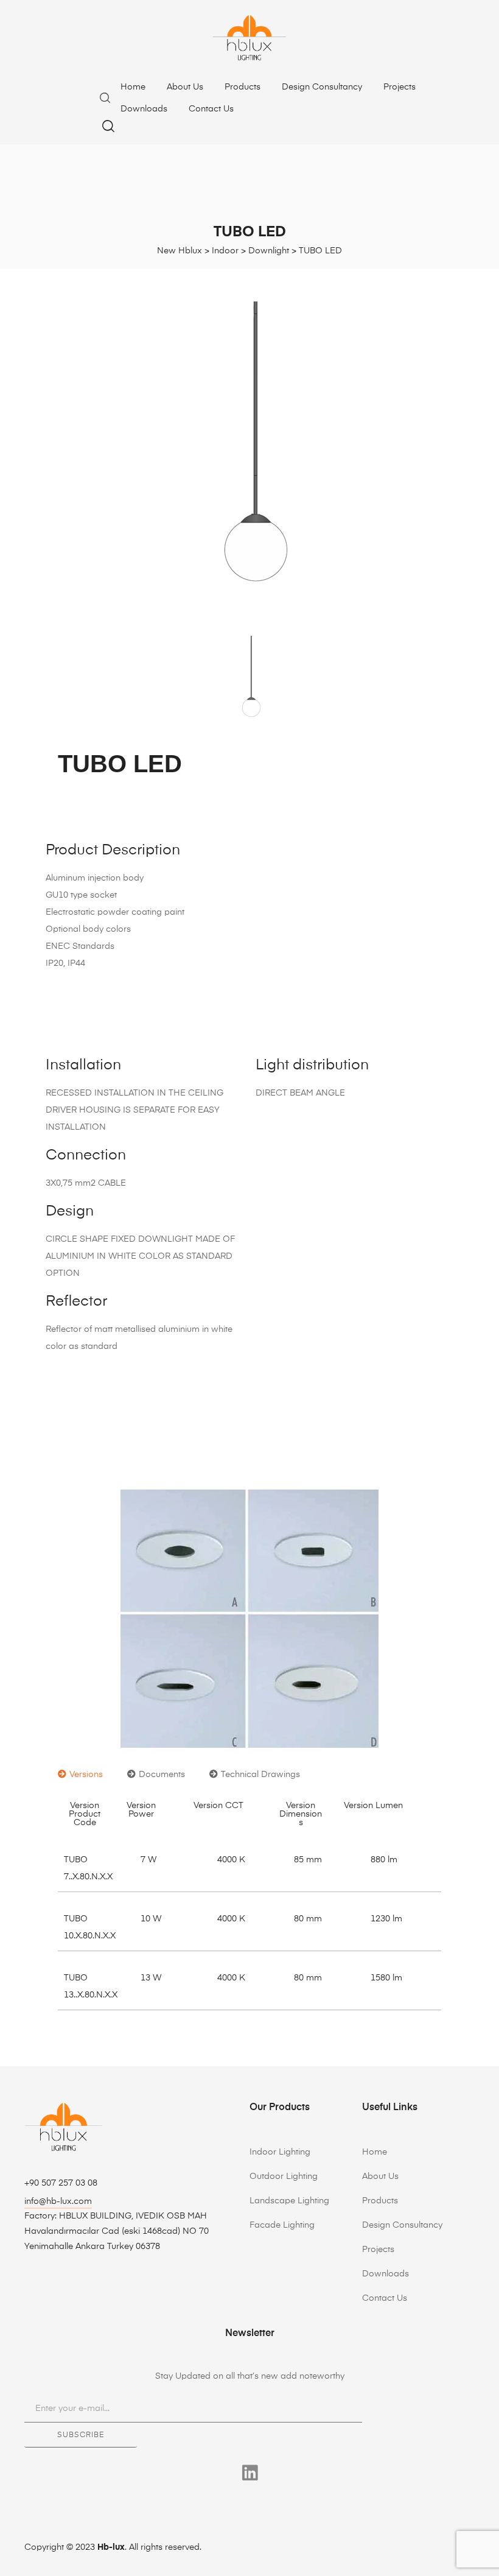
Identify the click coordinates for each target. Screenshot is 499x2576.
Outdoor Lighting (284, 2177)
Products (243, 87)
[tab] (80, 1775)
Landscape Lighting (289, 2201)
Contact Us (211, 109)
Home (133, 87)
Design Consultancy (322, 87)
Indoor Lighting (280, 2152)
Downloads (144, 109)
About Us (185, 87)
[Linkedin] (250, 2473)
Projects (400, 87)
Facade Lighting (282, 2225)
